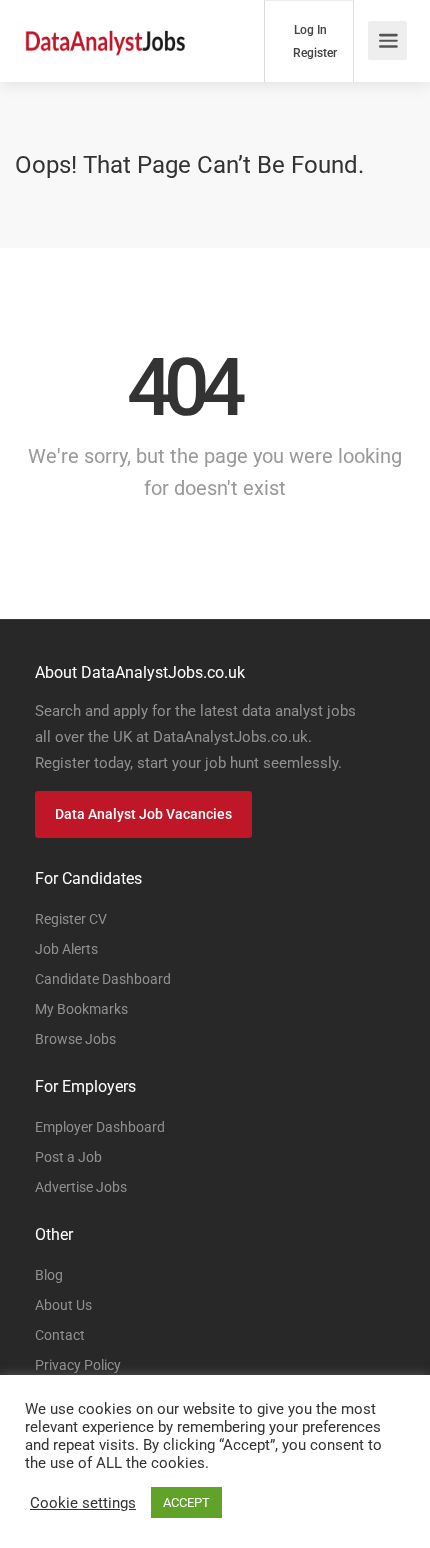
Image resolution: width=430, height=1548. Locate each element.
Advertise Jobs (81, 1187)
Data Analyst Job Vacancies (143, 814)
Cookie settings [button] (83, 1503)
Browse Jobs (75, 1039)
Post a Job (68, 1157)
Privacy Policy (78, 1365)
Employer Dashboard (100, 1127)
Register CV (71, 919)
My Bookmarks (81, 1009)
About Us (63, 1305)
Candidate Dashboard (103, 979)
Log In (309, 30)
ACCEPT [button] (186, 1502)
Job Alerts (66, 949)
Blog (49, 1275)
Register (313, 53)
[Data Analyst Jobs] (105, 30)
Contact (60, 1335)
